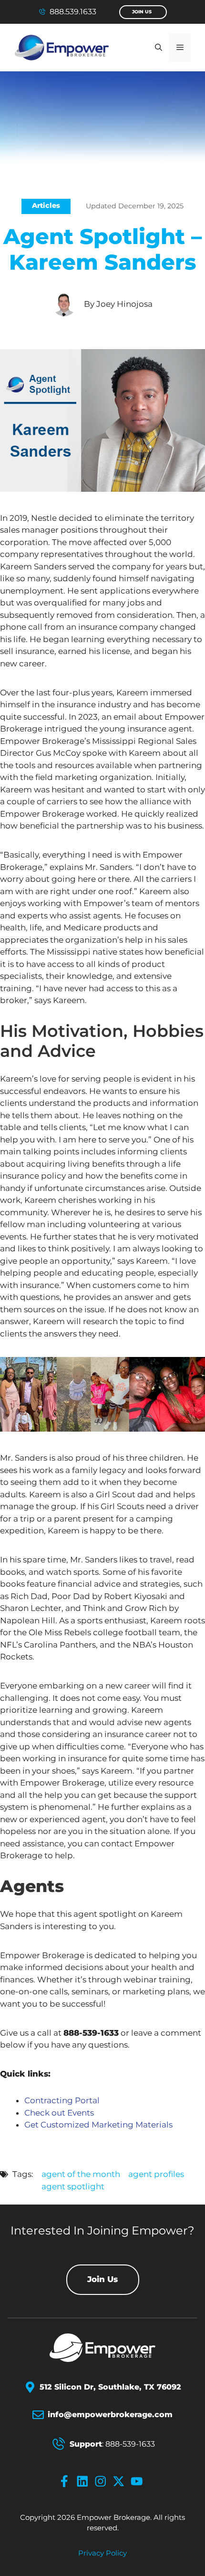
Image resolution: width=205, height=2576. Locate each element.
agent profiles (156, 2174)
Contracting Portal (62, 2100)
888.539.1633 (73, 12)
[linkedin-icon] (84, 2481)
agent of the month (81, 2174)
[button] (159, 48)
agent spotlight (73, 2186)
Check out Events (59, 2113)
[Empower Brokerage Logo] (102, 2348)
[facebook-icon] (66, 2481)
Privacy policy (102, 2553)
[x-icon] (121, 2481)
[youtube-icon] (139, 2481)
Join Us (142, 12)
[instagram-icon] (102, 2481)
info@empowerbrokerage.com (110, 2415)
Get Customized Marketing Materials (98, 2125)
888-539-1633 (130, 2444)
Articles (46, 205)
